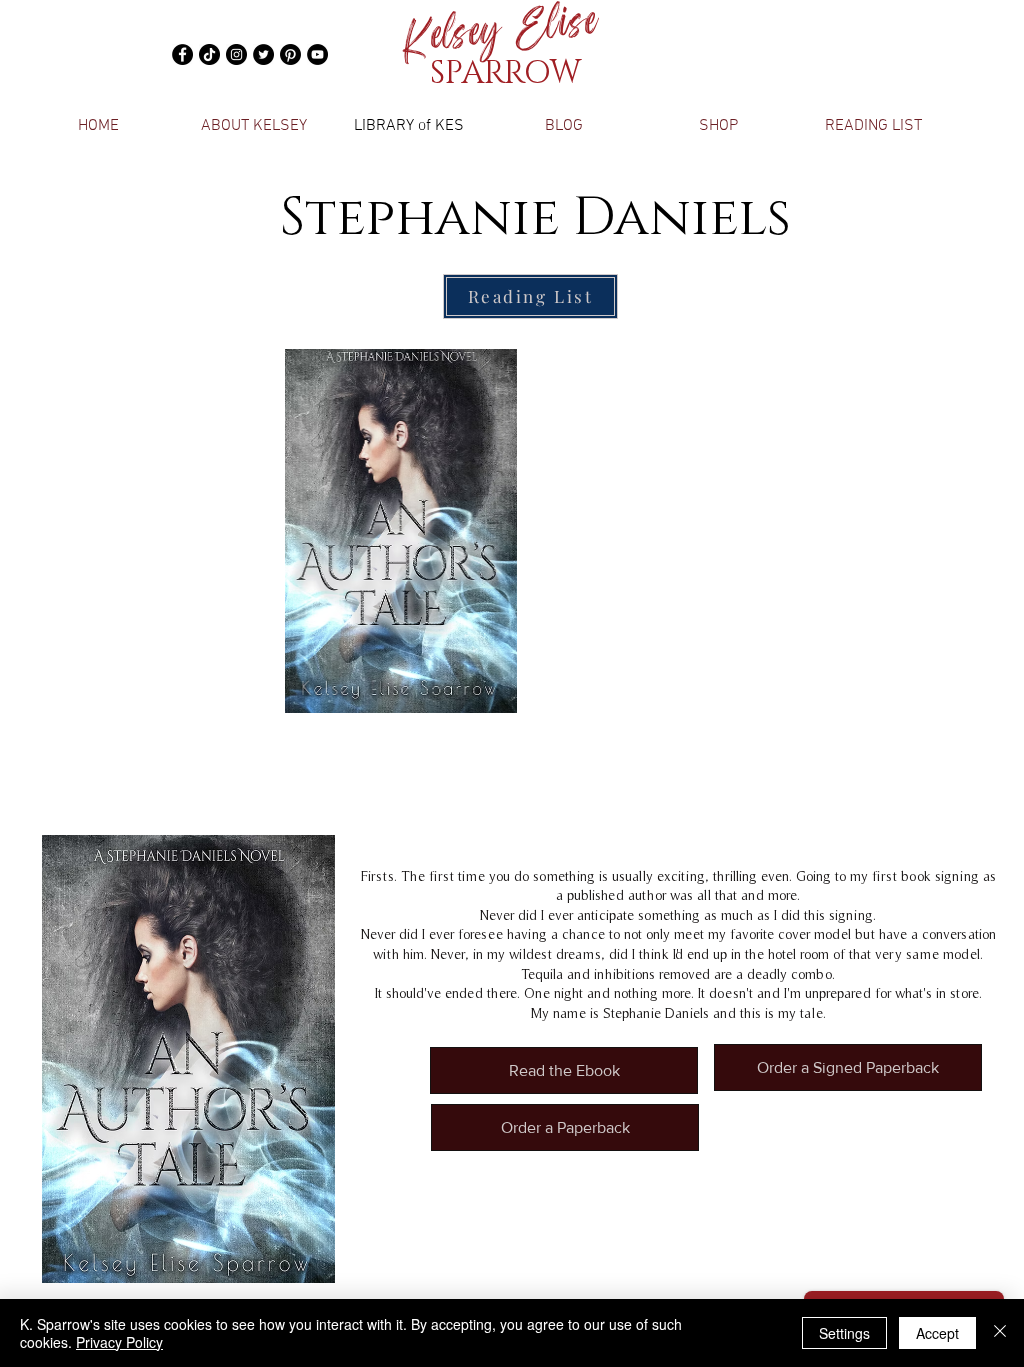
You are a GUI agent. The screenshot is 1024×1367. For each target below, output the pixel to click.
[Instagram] (236, 54)
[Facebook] (182, 54)
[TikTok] (209, 54)
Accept (937, 1333)
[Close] (1000, 1333)
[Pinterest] (290, 54)
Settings (844, 1333)
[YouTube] (317, 54)
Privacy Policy (119, 1342)
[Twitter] (263, 54)
